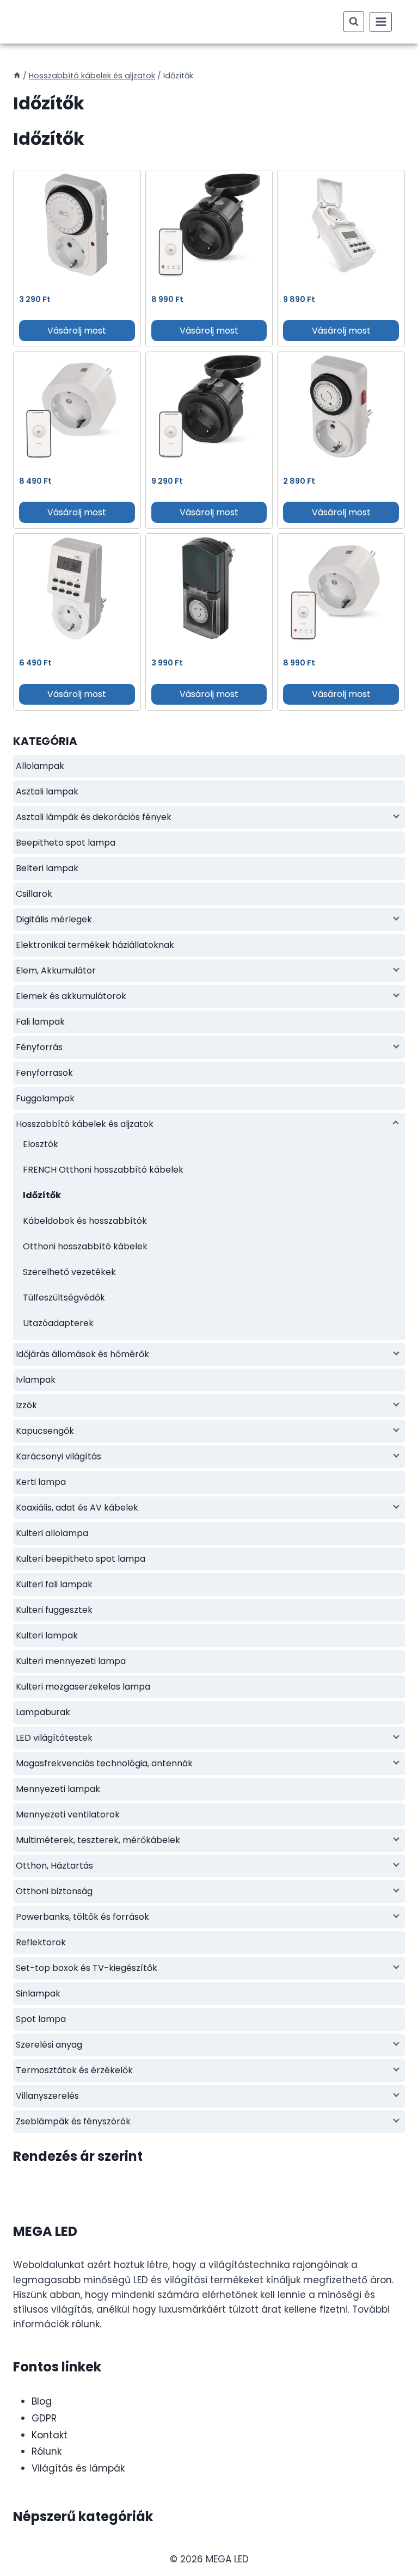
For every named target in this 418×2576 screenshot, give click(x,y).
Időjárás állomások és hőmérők (82, 1354)
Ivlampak (36, 1380)
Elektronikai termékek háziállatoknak (95, 945)
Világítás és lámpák (78, 2468)
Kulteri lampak (47, 1635)
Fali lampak (40, 1022)
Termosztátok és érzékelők (74, 2070)
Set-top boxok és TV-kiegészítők (87, 1968)
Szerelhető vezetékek (69, 1272)
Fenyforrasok (44, 1073)
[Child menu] (395, 816)
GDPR (44, 2418)
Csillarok (34, 894)
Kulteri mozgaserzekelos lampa (83, 1687)
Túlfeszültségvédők (64, 1298)
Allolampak (40, 766)
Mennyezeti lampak (58, 1789)
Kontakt (50, 2435)
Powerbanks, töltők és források (82, 1917)
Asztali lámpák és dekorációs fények (94, 817)
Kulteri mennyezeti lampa (71, 1661)
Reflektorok (41, 1942)
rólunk (86, 2324)
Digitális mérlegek (54, 919)
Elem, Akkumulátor (56, 970)
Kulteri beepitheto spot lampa (81, 1559)
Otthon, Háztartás (54, 1866)
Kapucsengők (45, 1431)
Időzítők (42, 1195)
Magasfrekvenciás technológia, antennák (104, 1763)
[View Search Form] (354, 22)
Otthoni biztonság (54, 1891)
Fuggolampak (45, 1098)
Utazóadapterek (58, 1323)
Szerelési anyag (49, 2045)
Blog (42, 2401)
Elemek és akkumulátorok (71, 996)
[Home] (17, 76)
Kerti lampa (41, 1482)
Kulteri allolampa (52, 1533)
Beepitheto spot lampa (66, 843)
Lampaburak (43, 1712)
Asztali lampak (47, 791)
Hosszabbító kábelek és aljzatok (85, 1124)
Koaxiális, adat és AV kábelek (77, 1508)
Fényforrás (39, 1047)
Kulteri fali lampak (54, 1584)
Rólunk (47, 2451)
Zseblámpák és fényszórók (73, 2121)
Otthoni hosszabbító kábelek (85, 1246)
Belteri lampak (47, 868)
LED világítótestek (54, 1738)
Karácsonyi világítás (59, 1456)
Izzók (26, 1405)
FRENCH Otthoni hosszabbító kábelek (103, 1170)
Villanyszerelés (47, 2096)
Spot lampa (41, 2019)
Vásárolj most (77, 331)
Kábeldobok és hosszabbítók (85, 1221)
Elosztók (41, 1144)
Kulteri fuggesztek (54, 1610)
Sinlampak (38, 1993)
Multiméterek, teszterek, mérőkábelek (98, 1840)
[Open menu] (381, 21)
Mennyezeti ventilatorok (68, 1814)
